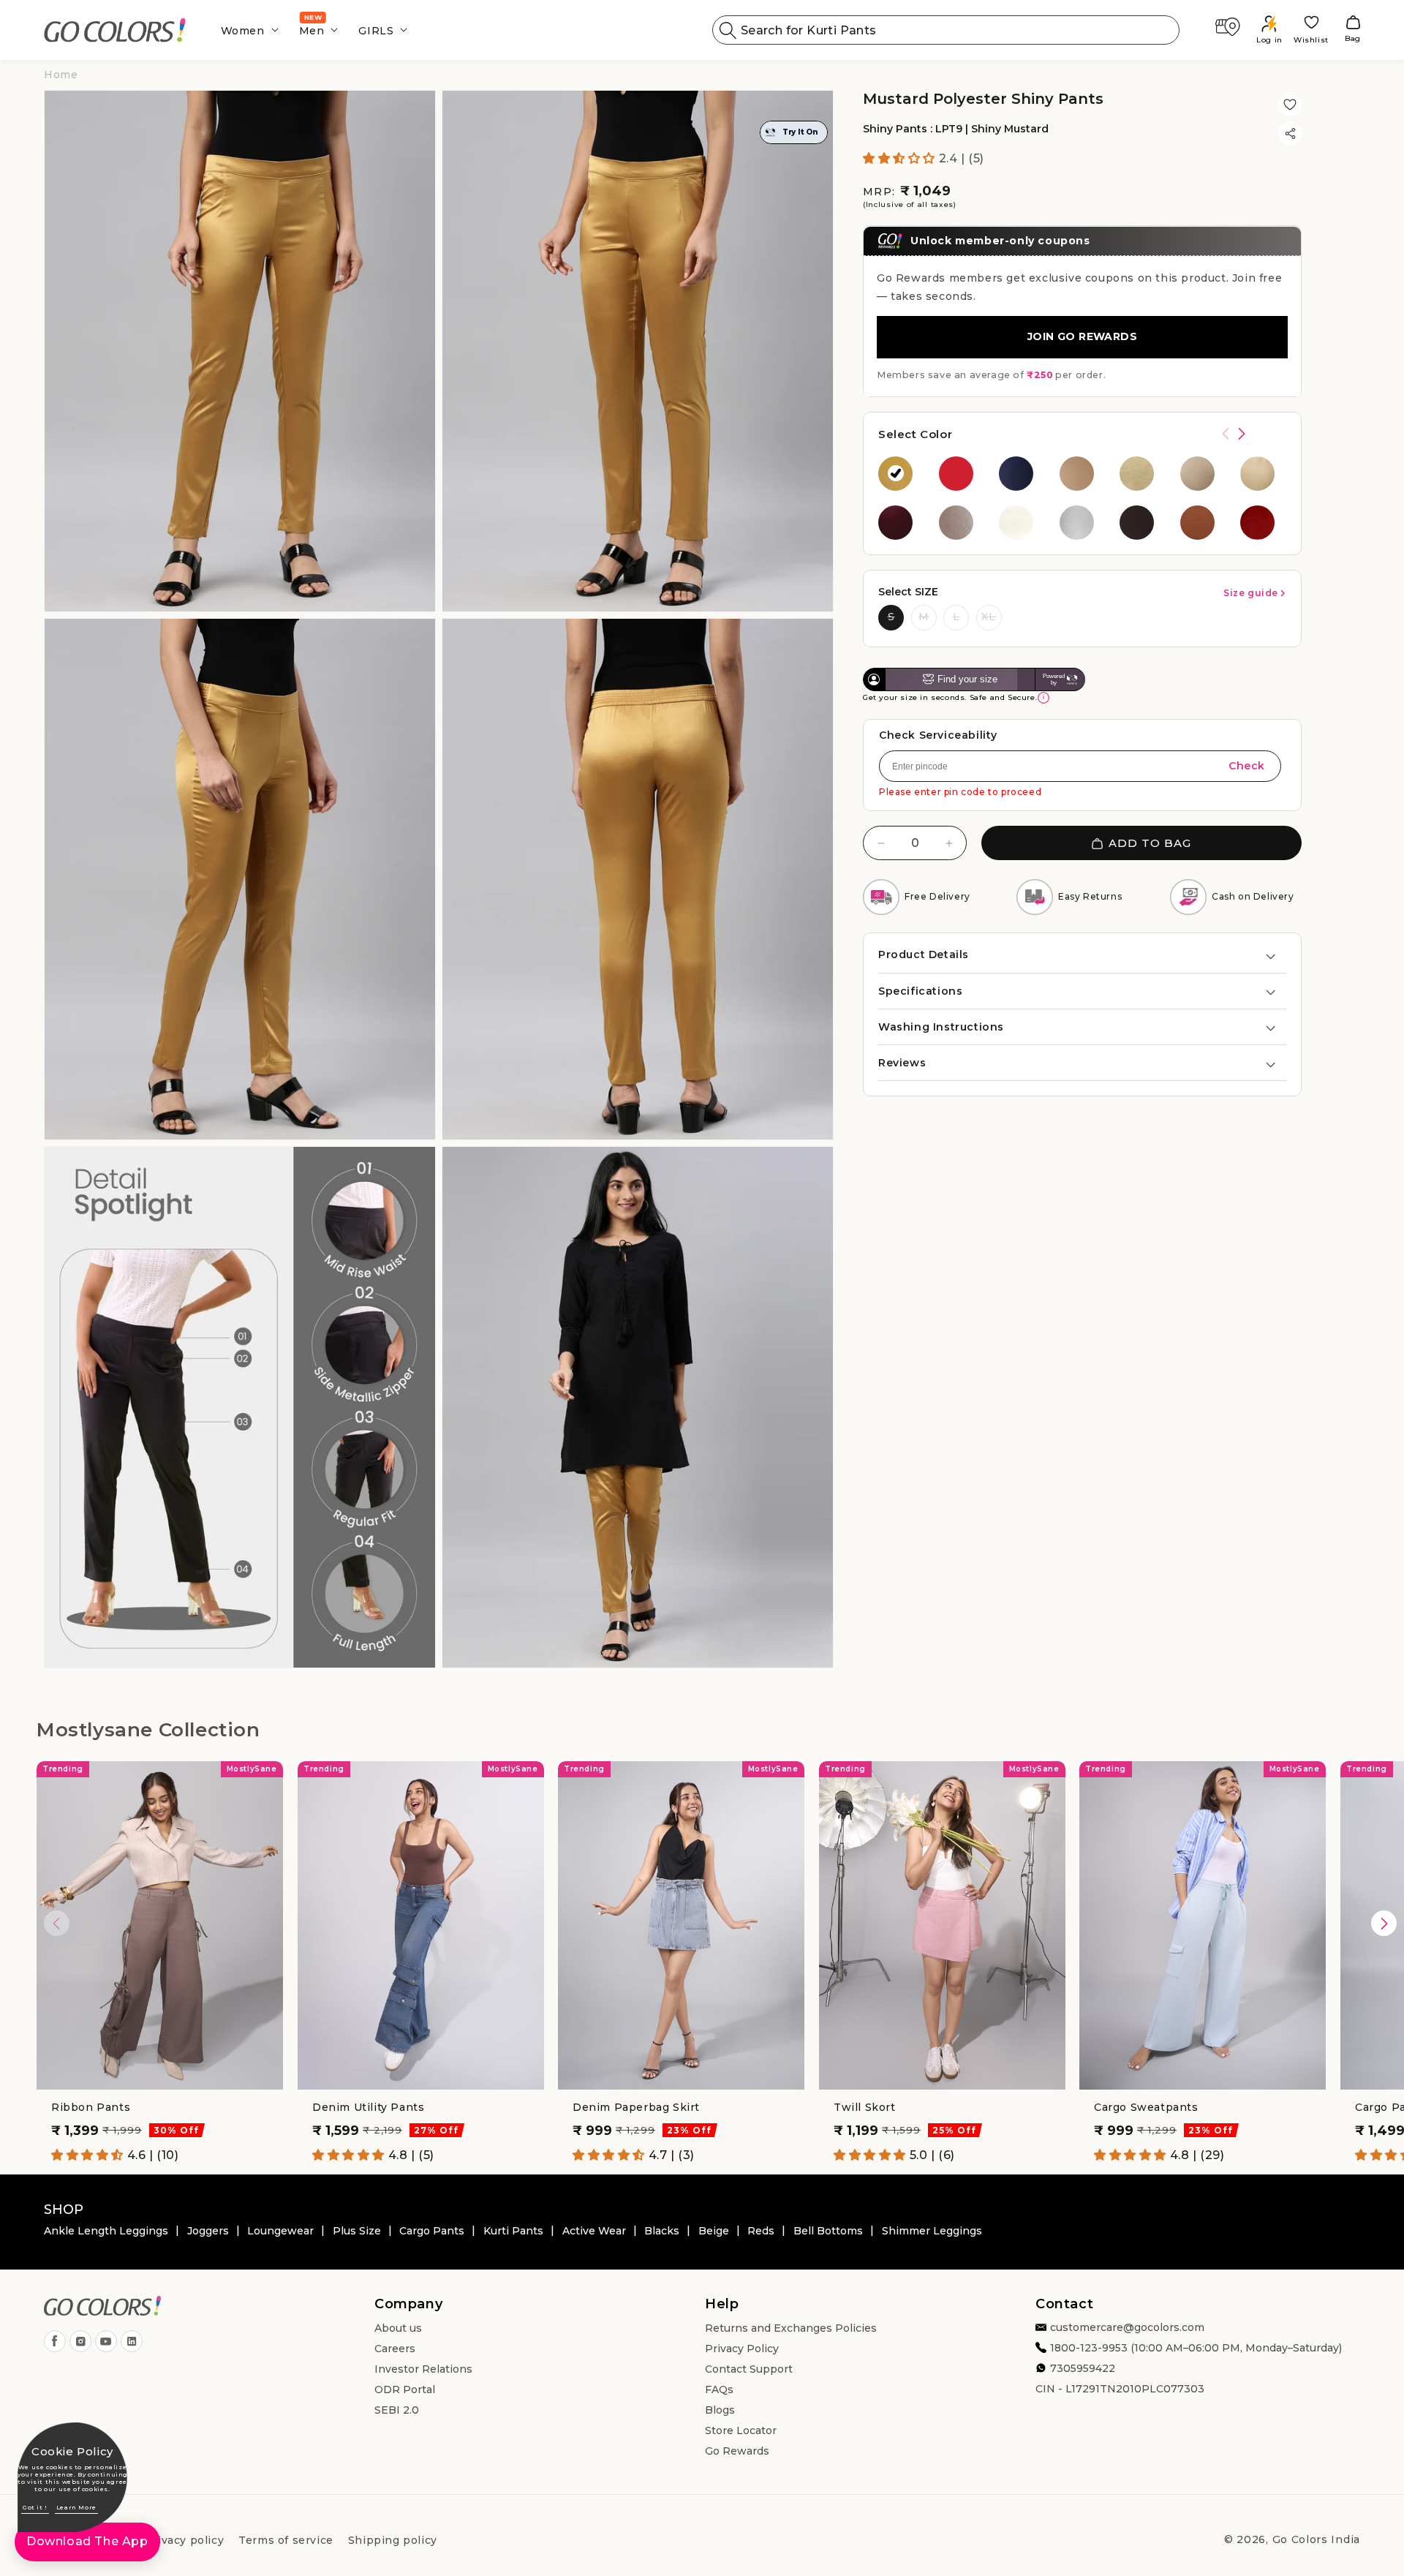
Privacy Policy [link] (742, 2349)
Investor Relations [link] (423, 2369)
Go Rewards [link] (737, 2451)
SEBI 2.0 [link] (397, 2410)
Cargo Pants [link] (432, 2231)
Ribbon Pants (91, 2107)
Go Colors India (1317, 2539)
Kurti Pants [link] (513, 2231)
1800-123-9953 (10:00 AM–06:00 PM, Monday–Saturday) (1196, 2348)
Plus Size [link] (357, 2231)
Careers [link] (395, 2349)
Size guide (1251, 593)
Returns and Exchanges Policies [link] (791, 2328)
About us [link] (398, 2328)
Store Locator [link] (741, 2430)
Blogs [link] (720, 2410)
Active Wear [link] (594, 2231)
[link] (115, 30)
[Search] (728, 30)
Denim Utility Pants (368, 2107)
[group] (901, 474)
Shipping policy (393, 2540)
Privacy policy (184, 2540)
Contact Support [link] (749, 2369)
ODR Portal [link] (405, 2389)
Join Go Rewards (1082, 337)
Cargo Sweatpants (1146, 2107)
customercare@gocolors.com (1127, 2327)
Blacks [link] (662, 2231)
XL (989, 617)
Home (61, 75)
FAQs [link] (719, 2389)
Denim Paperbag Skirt (636, 2107)
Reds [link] (761, 2231)
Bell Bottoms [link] (828, 2231)
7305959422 (1083, 2368)
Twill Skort (865, 2107)
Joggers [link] (208, 2231)
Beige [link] (714, 2231)
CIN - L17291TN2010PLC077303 (1120, 2389)
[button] (245, 30)
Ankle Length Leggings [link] (106, 2231)
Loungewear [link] (280, 2231)
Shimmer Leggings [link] (932, 2231)
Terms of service (286, 2540)
